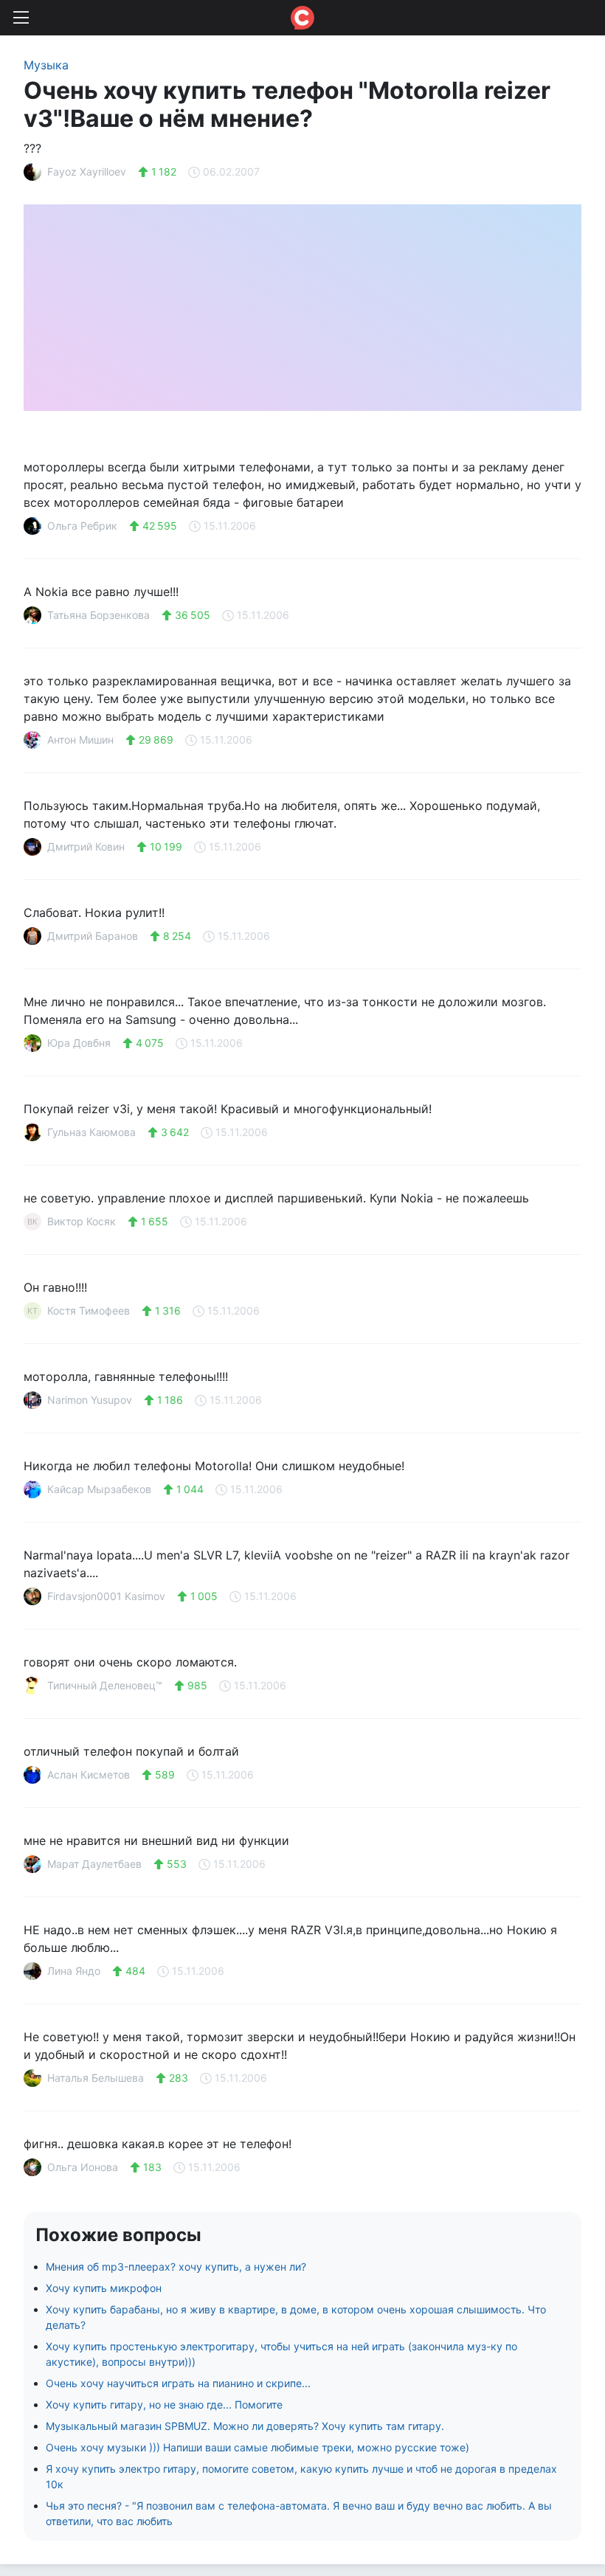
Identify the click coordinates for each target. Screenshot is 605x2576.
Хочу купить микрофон (104, 2288)
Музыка (46, 65)
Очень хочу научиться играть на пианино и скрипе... (178, 2383)
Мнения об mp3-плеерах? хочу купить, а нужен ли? (176, 2267)
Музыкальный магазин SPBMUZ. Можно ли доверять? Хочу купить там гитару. (245, 2426)
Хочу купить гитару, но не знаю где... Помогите (164, 2404)
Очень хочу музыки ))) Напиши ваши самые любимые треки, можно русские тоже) (257, 2447)
